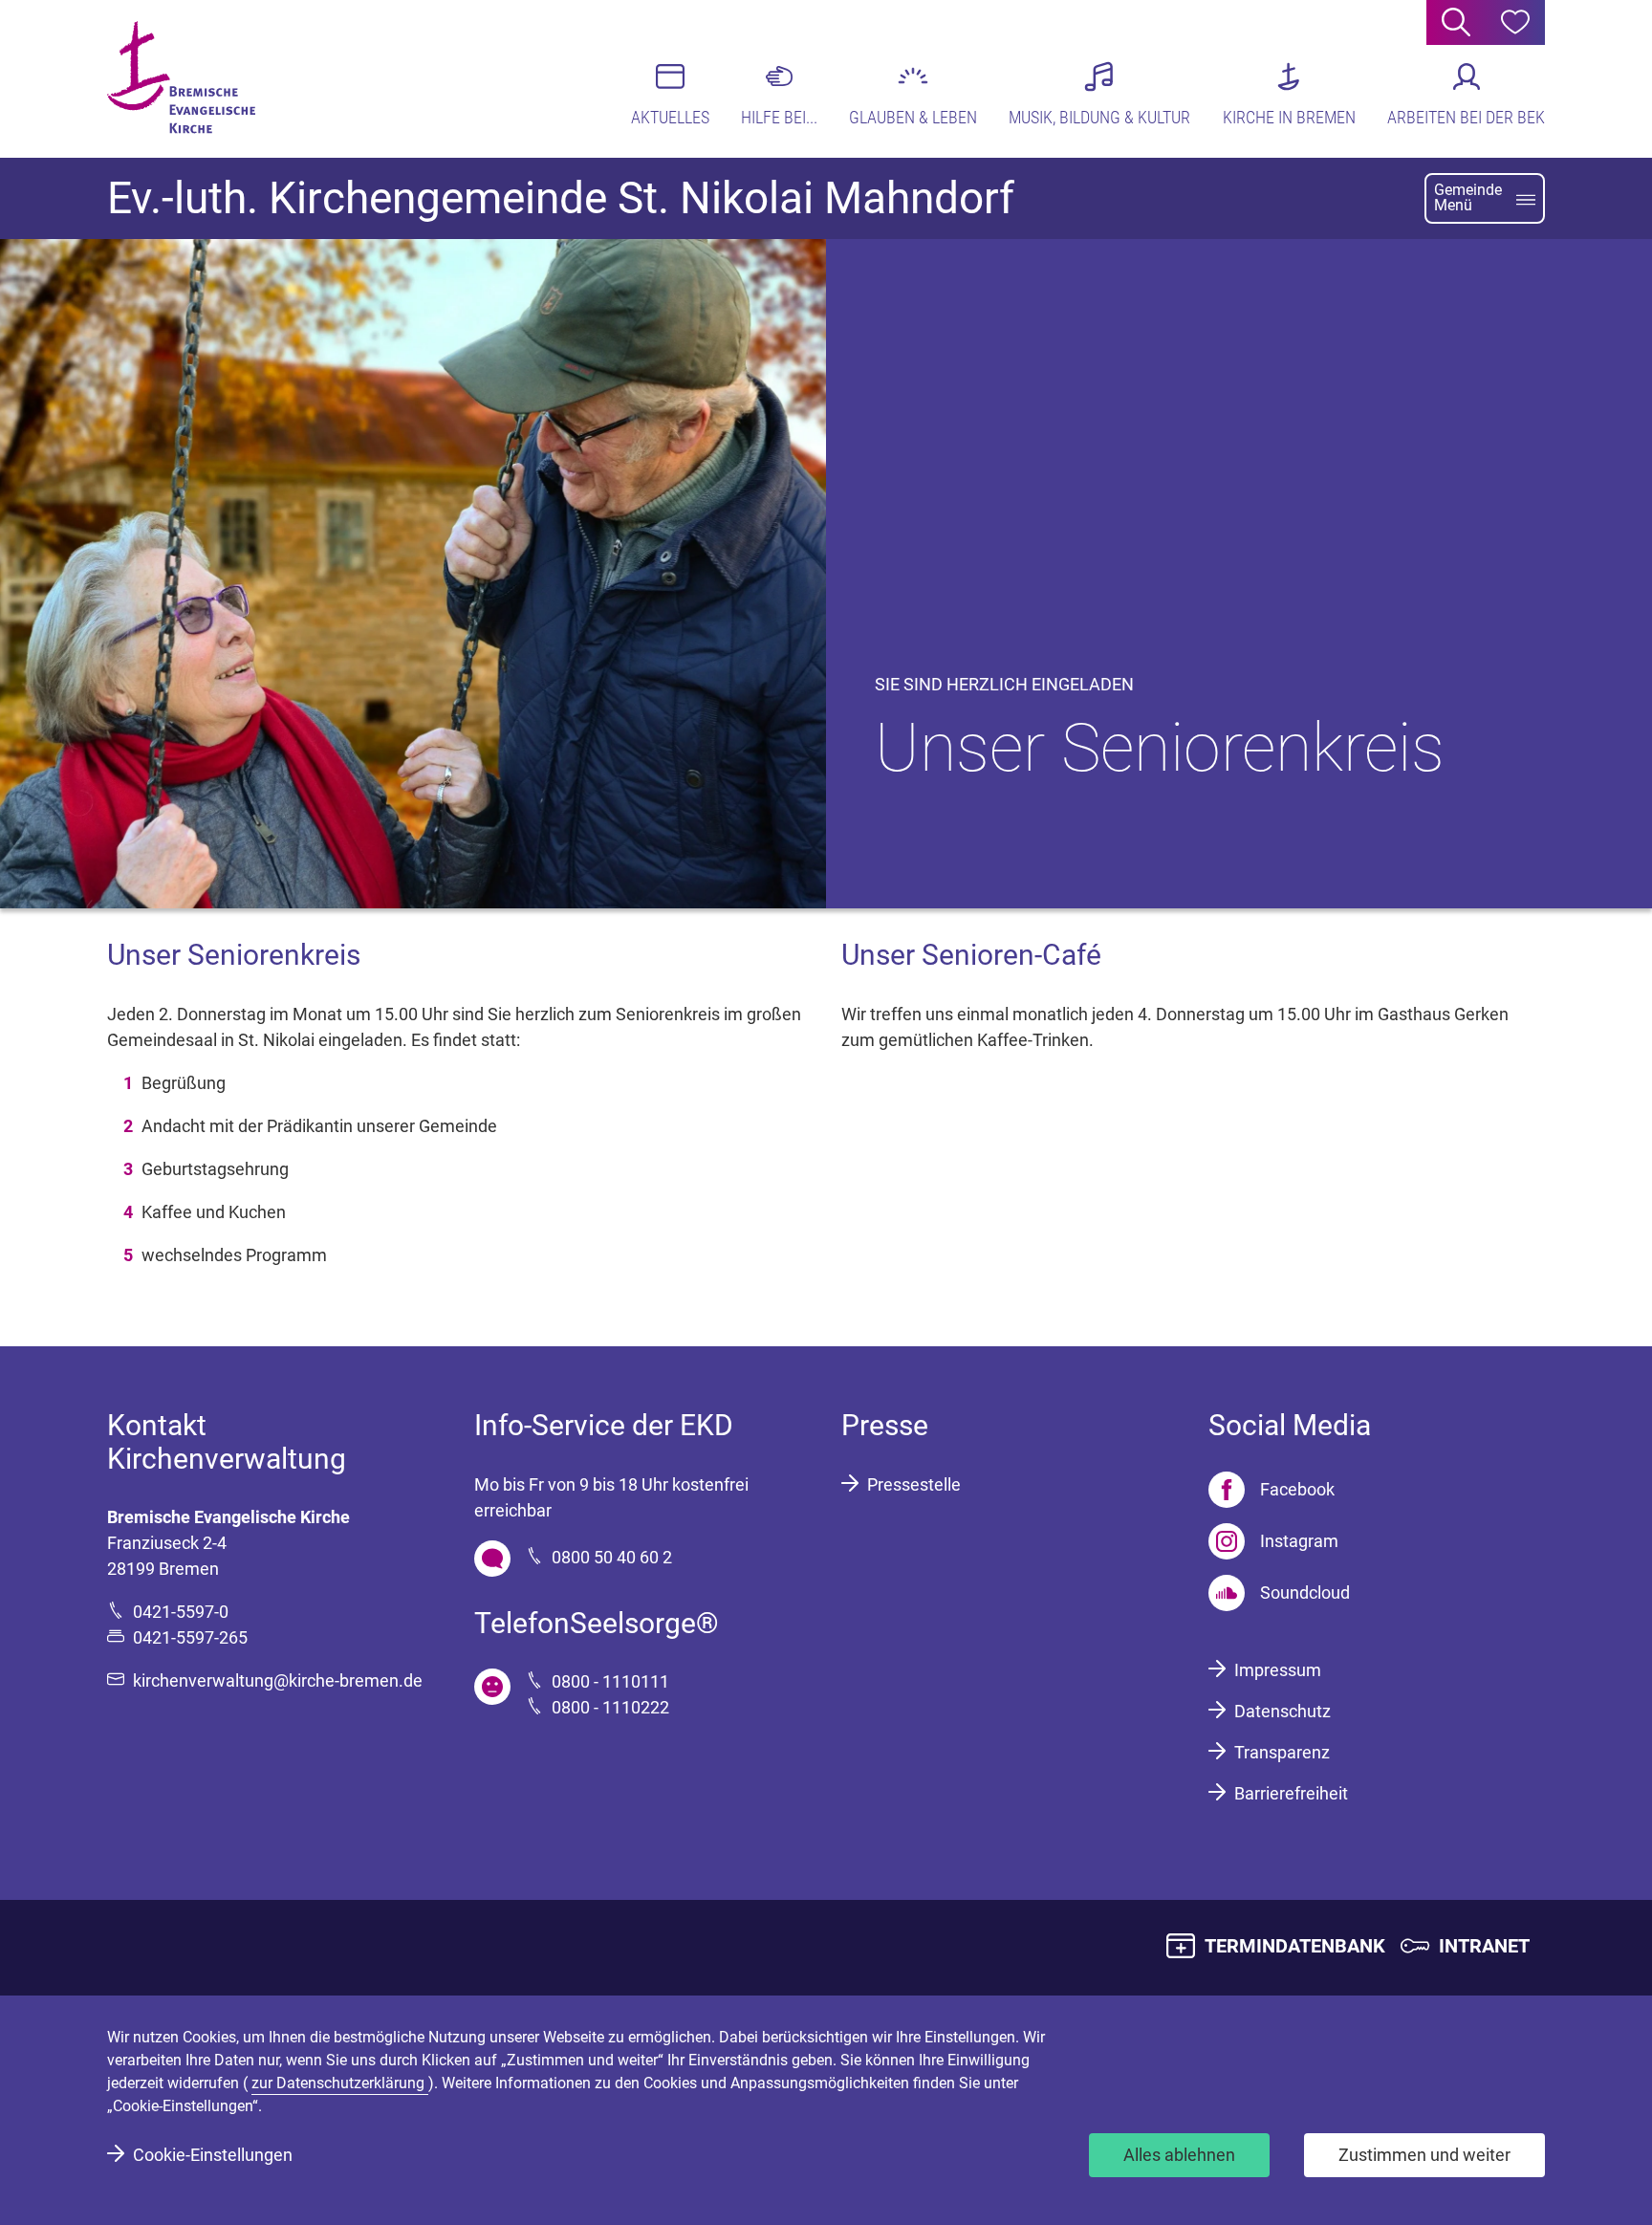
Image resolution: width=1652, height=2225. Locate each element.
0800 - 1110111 (610, 1681)
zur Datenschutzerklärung (340, 2083)
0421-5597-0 (181, 1612)
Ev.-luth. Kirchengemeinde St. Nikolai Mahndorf (561, 198)
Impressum (1278, 1670)
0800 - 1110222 (610, 1707)
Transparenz (1282, 1752)
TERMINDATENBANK (1295, 1946)
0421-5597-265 (190, 1637)
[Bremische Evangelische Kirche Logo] (181, 77)
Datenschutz (1282, 1711)
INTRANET (1484, 1946)
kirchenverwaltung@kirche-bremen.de (278, 1680)
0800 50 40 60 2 (612, 1557)
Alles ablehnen (1179, 2155)
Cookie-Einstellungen (213, 2155)
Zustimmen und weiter (1424, 2155)
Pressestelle (914, 1484)
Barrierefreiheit (1291, 1793)
